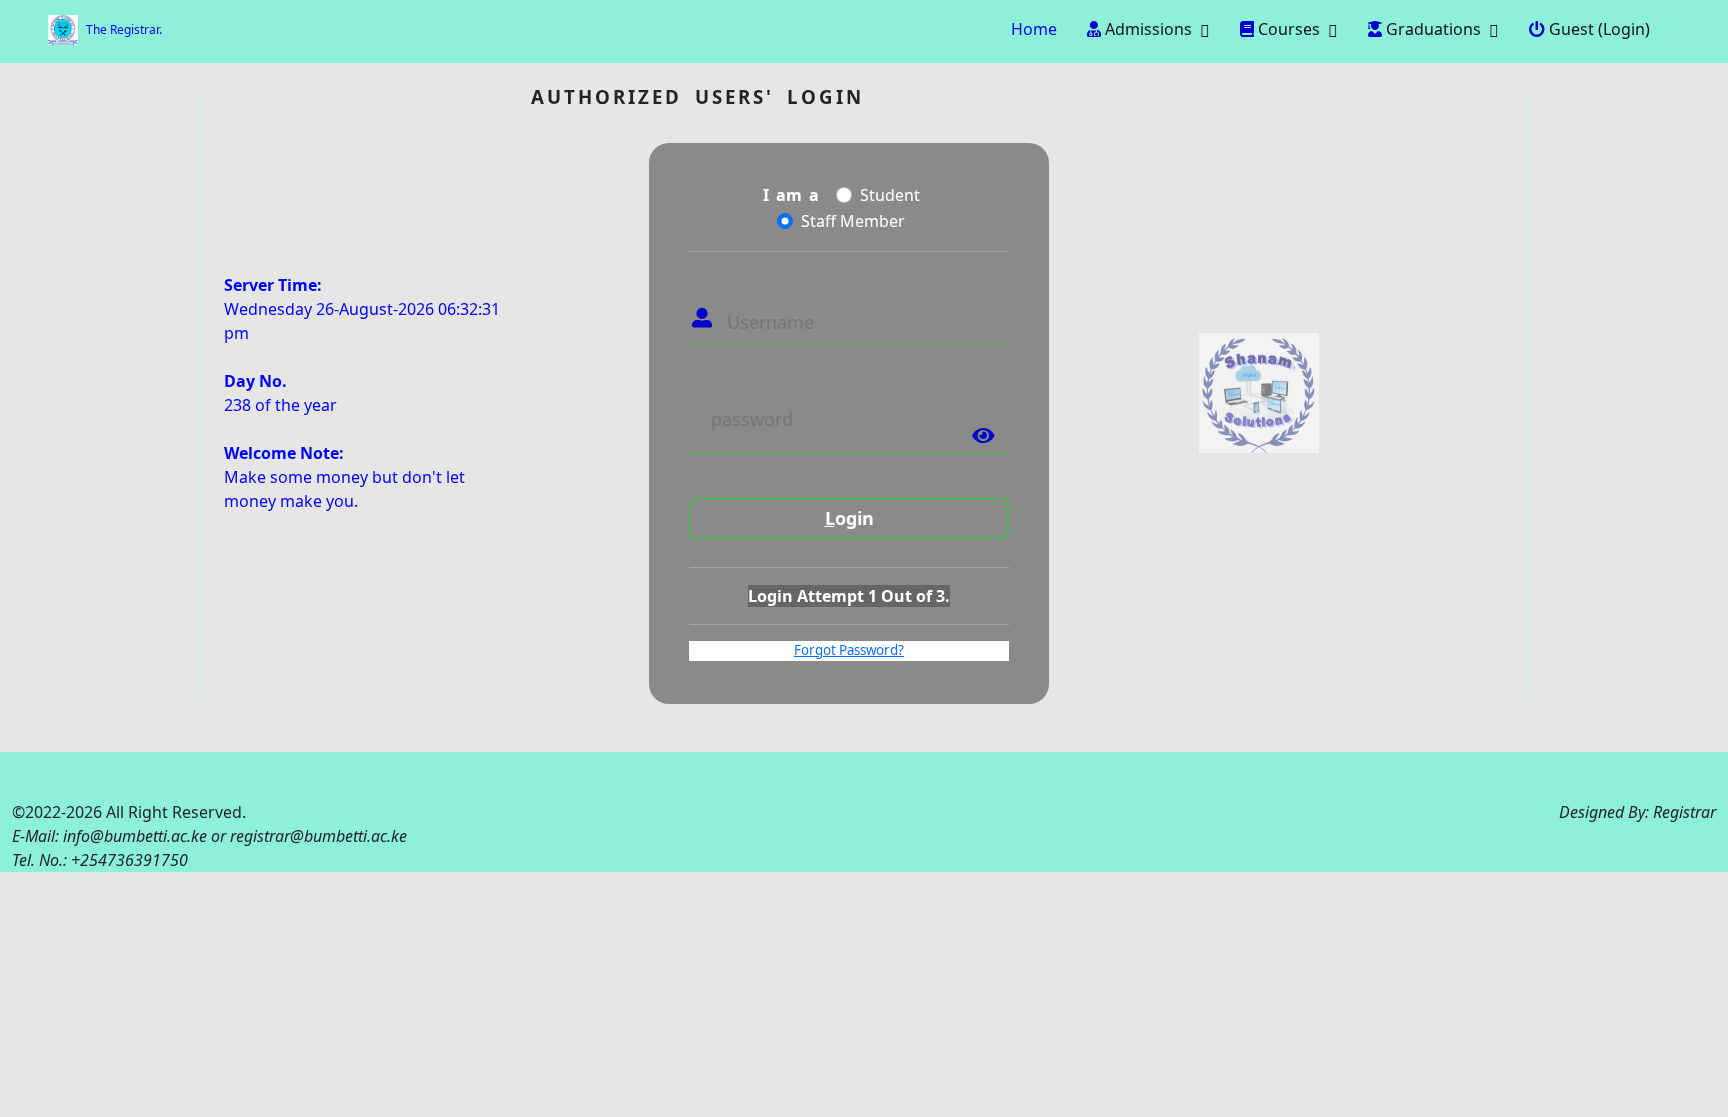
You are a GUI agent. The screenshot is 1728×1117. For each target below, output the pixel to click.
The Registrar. (124, 29)
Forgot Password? (849, 650)
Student (890, 195)
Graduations (1431, 29)
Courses (1287, 29)
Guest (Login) (1597, 29)
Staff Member (853, 221)
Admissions (1146, 29)
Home (1032, 29)
